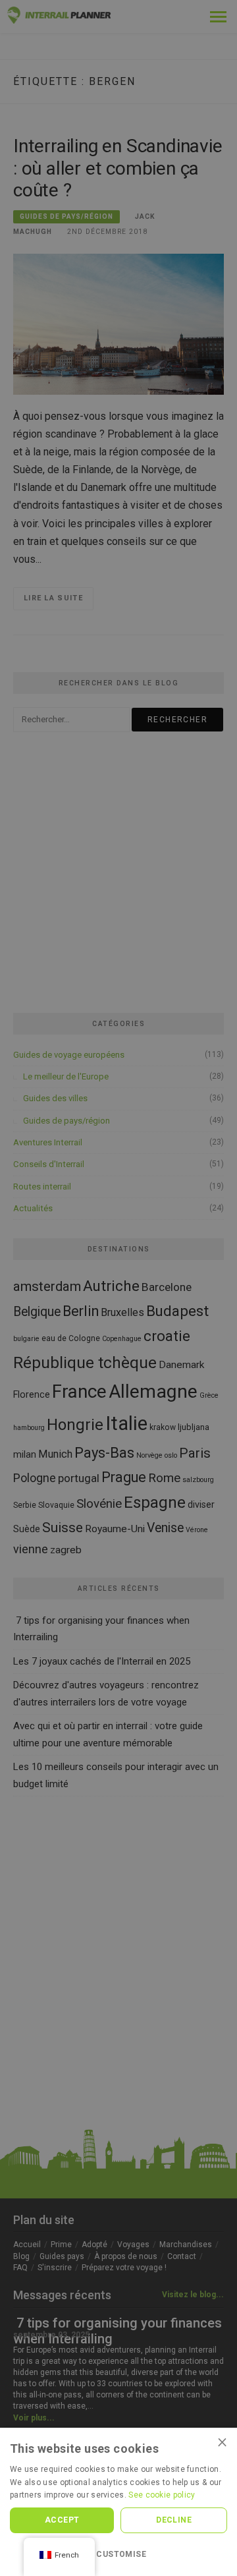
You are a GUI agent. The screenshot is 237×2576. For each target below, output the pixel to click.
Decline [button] (174, 2520)
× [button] (222, 2442)
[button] (118, 2554)
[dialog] (118, 1288)
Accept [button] (62, 2520)
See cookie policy (162, 2495)
